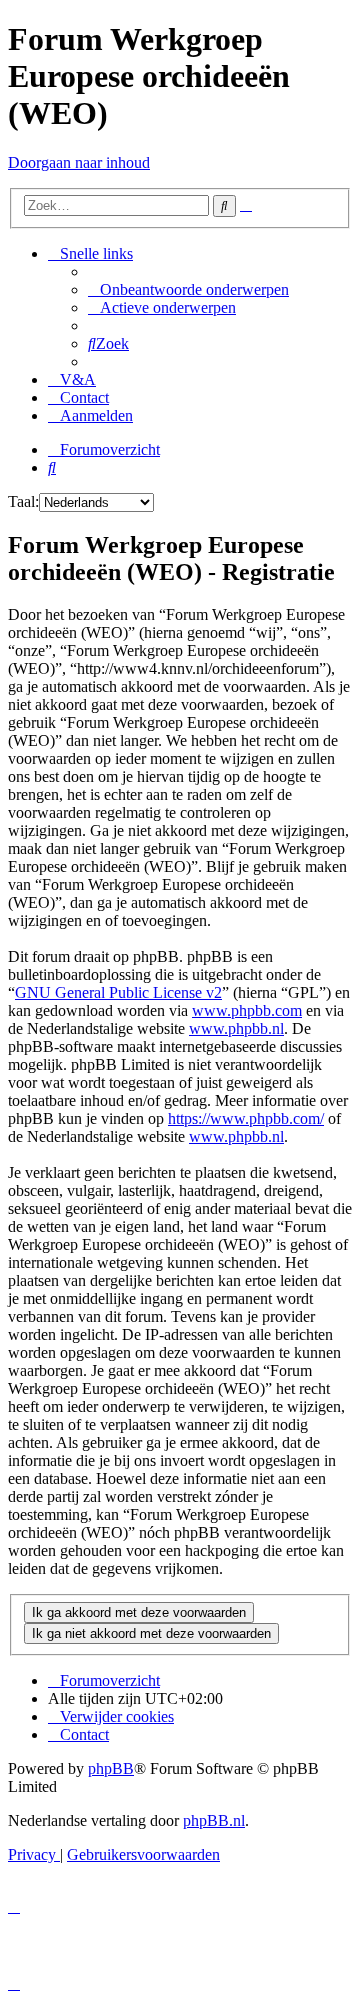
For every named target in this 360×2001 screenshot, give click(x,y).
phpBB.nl (214, 1820)
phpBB (111, 1768)
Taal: (23, 501)
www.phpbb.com (247, 1010)
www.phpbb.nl (236, 1028)
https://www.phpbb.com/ (246, 1118)
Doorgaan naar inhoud (79, 162)
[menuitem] (188, 289)
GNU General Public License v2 (118, 992)
